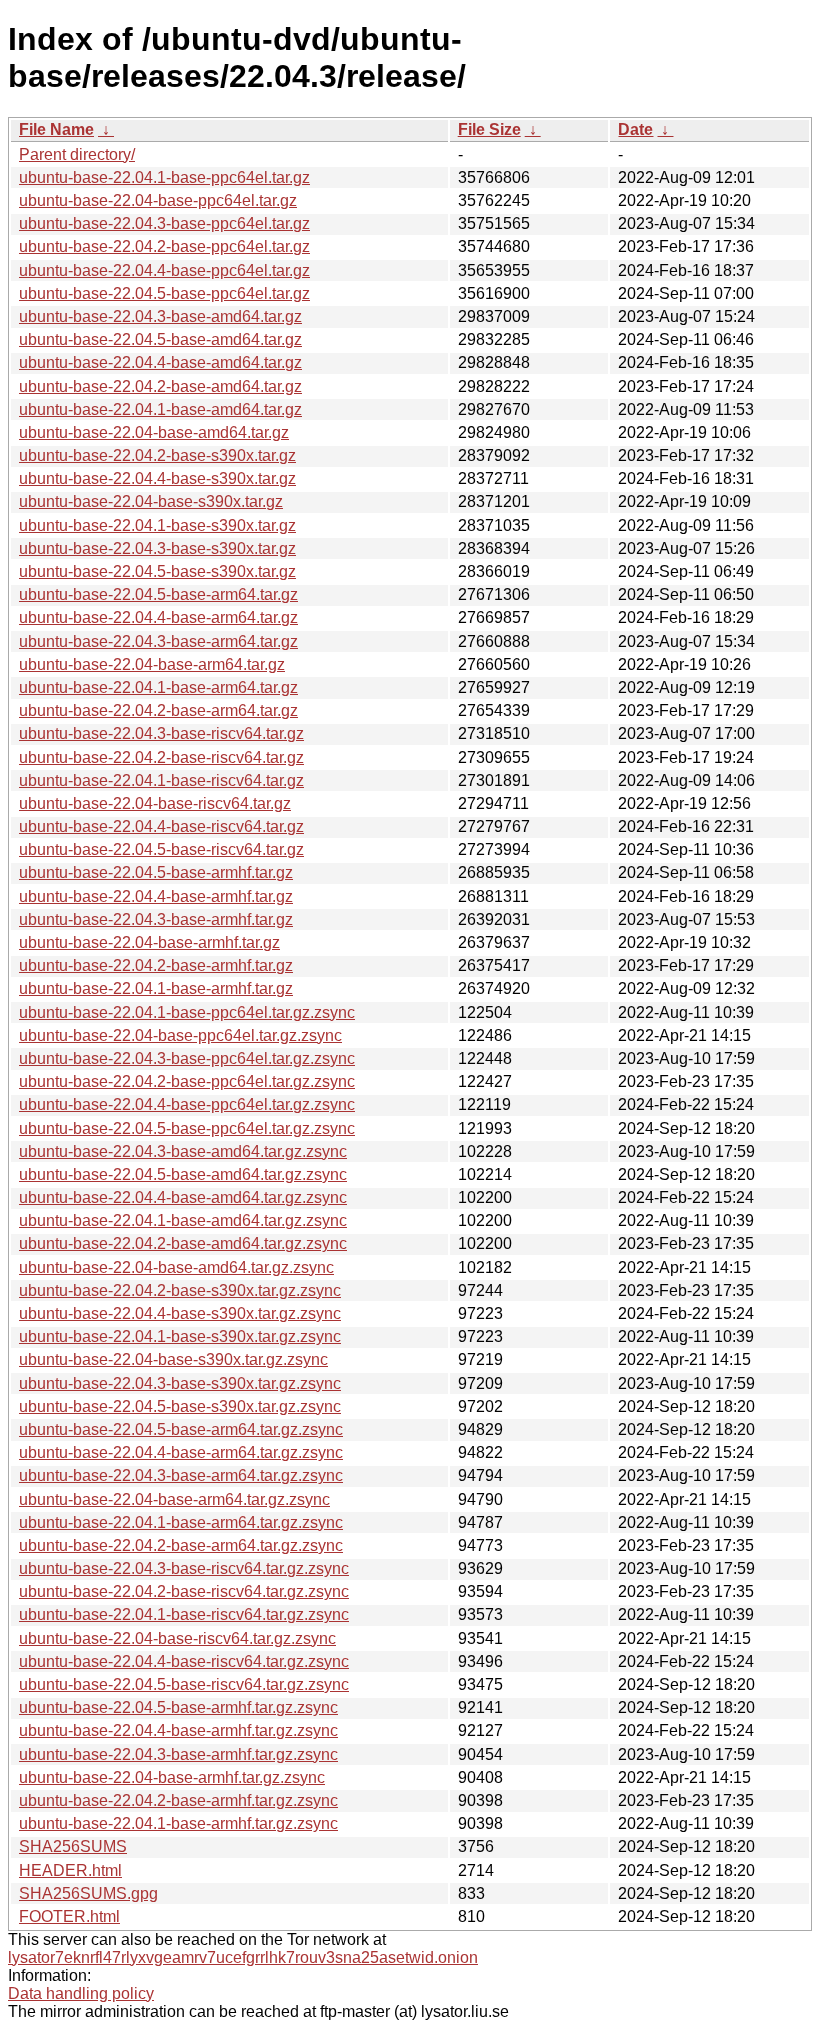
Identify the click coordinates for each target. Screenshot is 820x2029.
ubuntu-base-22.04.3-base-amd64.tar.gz (160, 316)
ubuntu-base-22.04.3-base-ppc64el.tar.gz (164, 223)
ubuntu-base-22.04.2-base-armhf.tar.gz (156, 965)
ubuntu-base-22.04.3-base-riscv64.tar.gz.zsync (184, 1568)
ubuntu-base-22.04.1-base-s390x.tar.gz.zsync (180, 1336)
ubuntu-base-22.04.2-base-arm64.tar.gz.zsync (181, 1545)
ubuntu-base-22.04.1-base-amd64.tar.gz (160, 409)
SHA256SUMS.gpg (88, 1893)
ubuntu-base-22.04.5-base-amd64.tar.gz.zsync (183, 1174)
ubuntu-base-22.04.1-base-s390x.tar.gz (157, 525)
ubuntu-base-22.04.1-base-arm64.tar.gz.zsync (181, 1522)
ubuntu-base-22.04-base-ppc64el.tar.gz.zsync (180, 1035)
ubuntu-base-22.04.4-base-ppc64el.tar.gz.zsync (187, 1104)
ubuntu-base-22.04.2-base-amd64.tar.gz (160, 386)
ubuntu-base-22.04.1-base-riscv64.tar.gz (161, 780)
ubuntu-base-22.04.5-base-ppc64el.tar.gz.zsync (187, 1128)
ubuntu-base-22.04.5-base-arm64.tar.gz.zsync (181, 1429)
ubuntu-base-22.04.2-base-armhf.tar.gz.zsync (178, 1800)
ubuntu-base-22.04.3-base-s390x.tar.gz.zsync (180, 1383)
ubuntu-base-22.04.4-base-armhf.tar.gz (156, 896)
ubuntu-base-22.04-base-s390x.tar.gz (151, 501)
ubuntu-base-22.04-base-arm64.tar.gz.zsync (174, 1499)
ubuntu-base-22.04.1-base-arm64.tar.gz (158, 687)
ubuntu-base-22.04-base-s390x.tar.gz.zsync (173, 1359)
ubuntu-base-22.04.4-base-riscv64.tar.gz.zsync (184, 1661)
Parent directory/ (77, 154)
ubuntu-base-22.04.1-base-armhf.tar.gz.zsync (178, 1823)
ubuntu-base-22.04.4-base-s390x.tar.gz (157, 478)
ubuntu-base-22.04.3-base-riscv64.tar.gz (161, 733)
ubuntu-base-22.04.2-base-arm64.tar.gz (158, 710)
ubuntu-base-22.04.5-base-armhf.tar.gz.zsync (178, 1707)
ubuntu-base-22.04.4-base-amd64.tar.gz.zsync (183, 1197)
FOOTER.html (69, 1916)
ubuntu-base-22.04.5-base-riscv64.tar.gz (161, 849)
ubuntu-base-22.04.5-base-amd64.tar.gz (160, 339)
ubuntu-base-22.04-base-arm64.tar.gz (152, 664)
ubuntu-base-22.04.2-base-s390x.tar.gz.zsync (180, 1290)
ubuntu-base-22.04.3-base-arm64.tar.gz (158, 641)
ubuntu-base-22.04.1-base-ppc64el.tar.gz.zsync (187, 1012)
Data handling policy (81, 1993)
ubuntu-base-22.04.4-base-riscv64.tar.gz (161, 826)
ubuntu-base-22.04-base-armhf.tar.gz (149, 942)
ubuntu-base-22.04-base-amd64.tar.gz (154, 432)
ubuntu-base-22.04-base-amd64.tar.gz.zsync (176, 1267)
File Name (56, 129)
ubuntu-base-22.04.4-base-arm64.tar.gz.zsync (181, 1452)
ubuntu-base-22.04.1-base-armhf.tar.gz (156, 988)
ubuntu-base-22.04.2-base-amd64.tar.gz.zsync (183, 1243)
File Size (489, 129)
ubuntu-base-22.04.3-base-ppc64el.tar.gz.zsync (187, 1058)
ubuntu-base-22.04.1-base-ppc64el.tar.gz (164, 177)
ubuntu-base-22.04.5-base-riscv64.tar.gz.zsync (184, 1684)
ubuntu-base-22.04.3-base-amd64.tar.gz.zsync (183, 1151)
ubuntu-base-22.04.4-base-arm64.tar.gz (158, 617)
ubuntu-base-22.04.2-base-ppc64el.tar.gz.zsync (187, 1081)
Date (635, 129)
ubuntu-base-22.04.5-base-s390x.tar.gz (157, 571)
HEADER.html (70, 1870)
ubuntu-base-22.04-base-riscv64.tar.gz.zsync (177, 1638)
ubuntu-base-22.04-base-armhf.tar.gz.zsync (172, 1777)
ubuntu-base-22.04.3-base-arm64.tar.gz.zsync (181, 1475)
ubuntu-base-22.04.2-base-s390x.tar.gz (157, 455)
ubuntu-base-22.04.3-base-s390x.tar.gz (157, 548)
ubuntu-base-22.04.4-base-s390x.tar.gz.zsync (180, 1313)
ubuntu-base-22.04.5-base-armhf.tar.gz (156, 872)
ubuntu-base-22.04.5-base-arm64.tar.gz (158, 594)
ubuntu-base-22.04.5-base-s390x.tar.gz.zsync (180, 1406)
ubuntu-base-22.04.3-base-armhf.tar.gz (156, 919)
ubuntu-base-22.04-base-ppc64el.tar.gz (158, 200)
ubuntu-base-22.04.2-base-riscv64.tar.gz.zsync (184, 1591)
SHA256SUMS (73, 1846)
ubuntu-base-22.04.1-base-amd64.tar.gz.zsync (183, 1220)
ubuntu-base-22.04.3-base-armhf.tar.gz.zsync (178, 1754)
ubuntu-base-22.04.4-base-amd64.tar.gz (160, 362)
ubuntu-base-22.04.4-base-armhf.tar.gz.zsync (178, 1730)
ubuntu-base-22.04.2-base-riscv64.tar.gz (161, 757)
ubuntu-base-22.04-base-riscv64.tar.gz (155, 803)
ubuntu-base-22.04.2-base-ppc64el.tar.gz (164, 246)
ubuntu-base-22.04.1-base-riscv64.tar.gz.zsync (184, 1614)
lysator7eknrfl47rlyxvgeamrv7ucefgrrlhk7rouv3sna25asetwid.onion (243, 1957)
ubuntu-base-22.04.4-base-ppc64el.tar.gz (164, 270)
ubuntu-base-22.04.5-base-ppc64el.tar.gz (164, 293)
